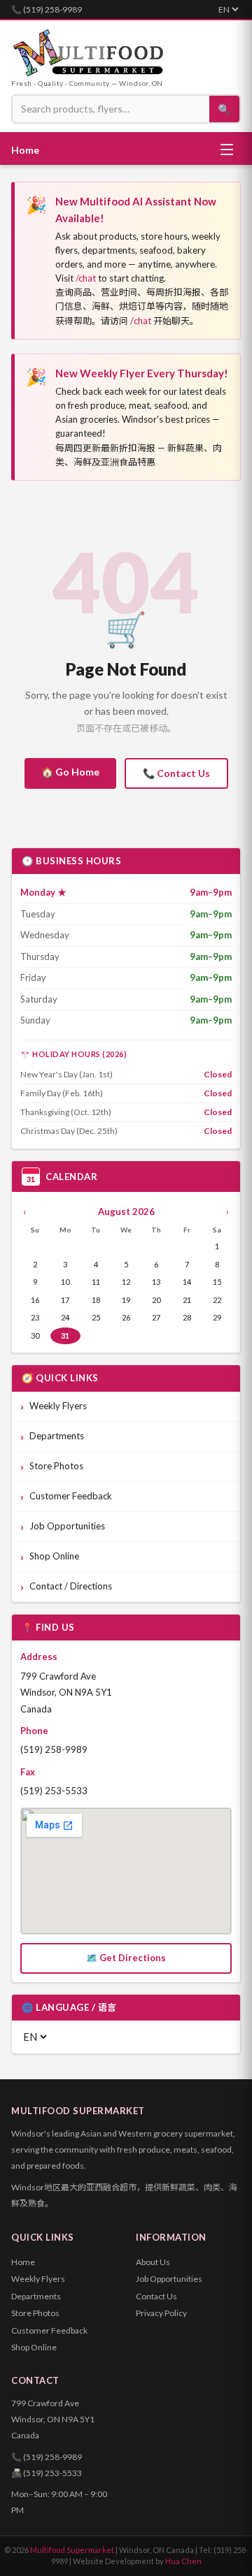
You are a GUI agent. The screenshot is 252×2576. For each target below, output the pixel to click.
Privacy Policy (161, 2313)
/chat (86, 278)
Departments (57, 1436)
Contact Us (156, 2296)
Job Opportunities (67, 1526)
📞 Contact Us (176, 773)
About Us (153, 2262)
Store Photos (56, 1466)
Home (25, 150)
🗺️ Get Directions (126, 1958)
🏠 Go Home (70, 772)
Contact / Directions (71, 1586)
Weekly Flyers (58, 1406)
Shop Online (54, 1556)
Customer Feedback (71, 1496)
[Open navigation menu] (227, 150)
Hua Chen (183, 2561)
